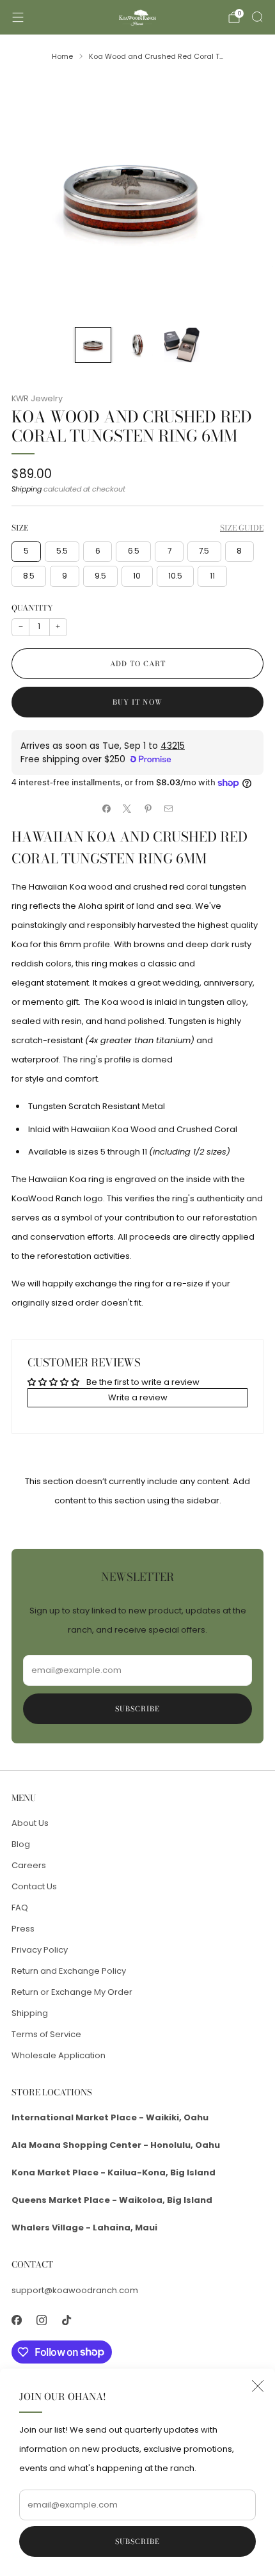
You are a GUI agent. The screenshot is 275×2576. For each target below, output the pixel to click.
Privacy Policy (40, 1950)
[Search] (257, 17)
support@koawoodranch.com (75, 2290)
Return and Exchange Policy (69, 1971)
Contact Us (34, 1886)
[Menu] (18, 17)
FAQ (20, 1908)
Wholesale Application (59, 2055)
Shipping (27, 489)
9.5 (100, 576)
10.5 (175, 576)
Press (23, 1929)
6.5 (134, 551)
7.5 (204, 551)
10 (137, 576)
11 (212, 576)
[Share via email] (169, 809)
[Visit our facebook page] (16, 2320)
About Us (30, 1823)
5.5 (62, 551)
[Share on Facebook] (107, 809)
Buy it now (137, 702)
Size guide (242, 528)
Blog (21, 1844)
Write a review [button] (138, 1397)
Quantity (32, 608)
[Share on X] (127, 809)
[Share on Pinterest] (148, 809)
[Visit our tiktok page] (66, 2320)
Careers (29, 1865)
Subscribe (137, 2541)
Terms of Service (46, 2034)
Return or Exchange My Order (72, 1992)
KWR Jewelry (37, 398)
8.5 (29, 576)
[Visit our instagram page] (41, 2320)
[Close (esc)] (258, 2386)
